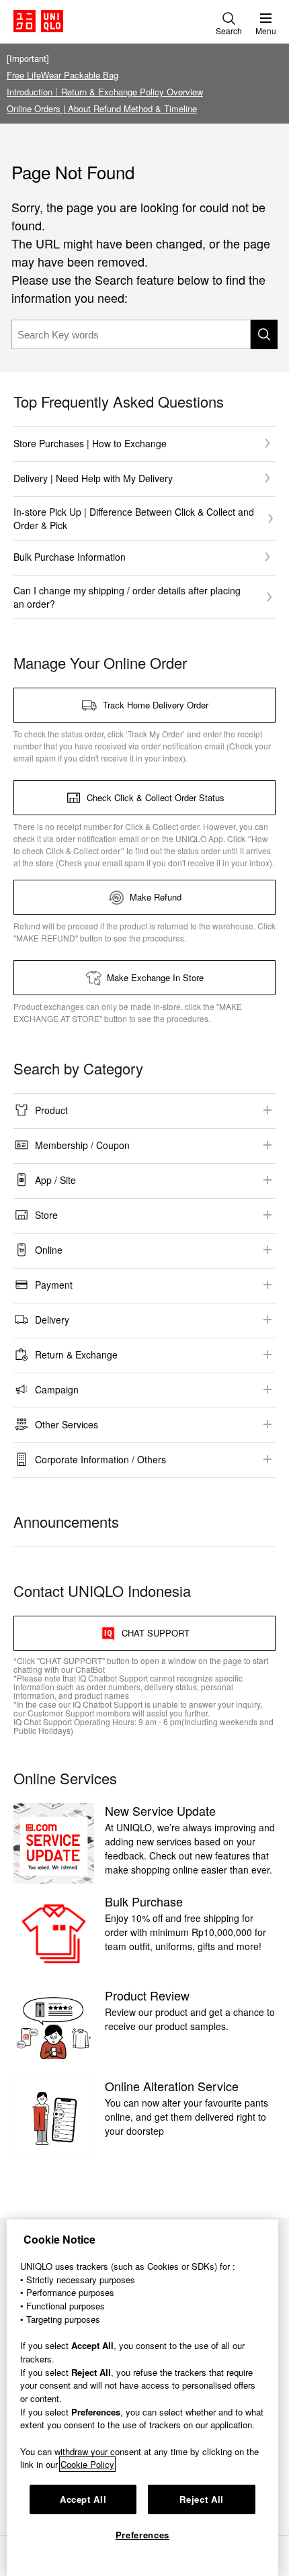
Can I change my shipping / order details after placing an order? (127, 597)
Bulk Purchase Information (70, 557)
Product (51, 1110)
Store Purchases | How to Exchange (90, 443)
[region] (142, 2398)
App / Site (55, 1180)
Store (46, 1215)
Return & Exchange (76, 1354)
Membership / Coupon (82, 1145)
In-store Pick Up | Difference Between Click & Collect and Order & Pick (134, 518)
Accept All (83, 2499)
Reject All (202, 2499)
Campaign (57, 1389)
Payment (54, 1285)
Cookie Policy (87, 2464)
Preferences (142, 2535)
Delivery (52, 1320)
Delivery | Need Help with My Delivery (93, 478)
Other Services (67, 1424)
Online (49, 1250)
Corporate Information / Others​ (100, 1459)
